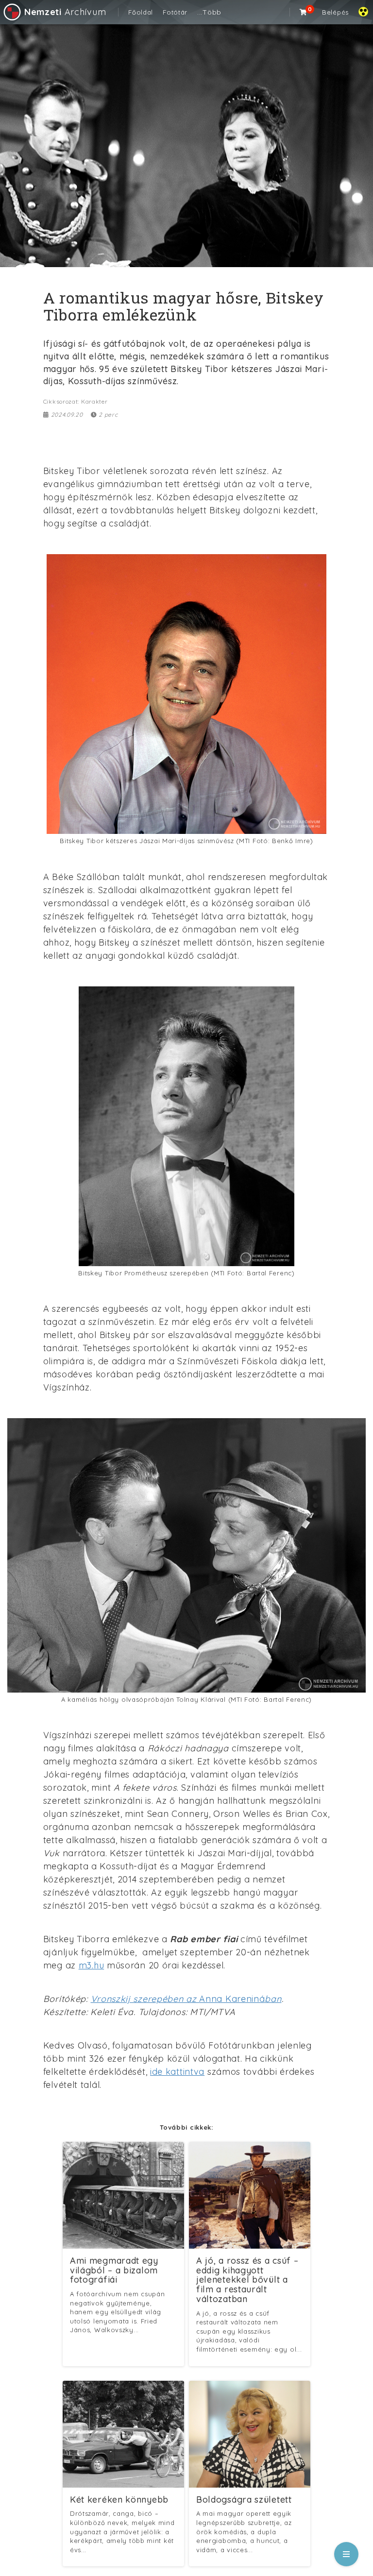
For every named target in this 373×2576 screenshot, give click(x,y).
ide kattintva (177, 2072)
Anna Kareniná (186, 1999)
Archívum (65, 12)
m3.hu (92, 1965)
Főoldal (141, 12)
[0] (304, 12)
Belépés (335, 12)
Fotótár (175, 12)
